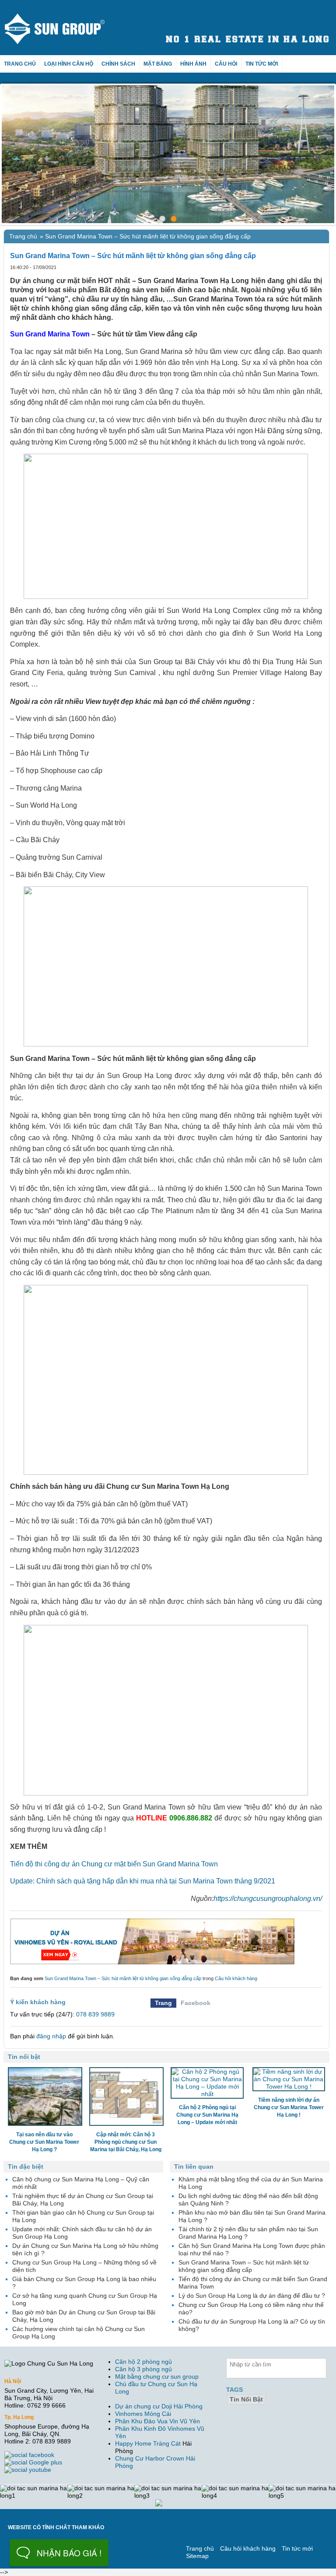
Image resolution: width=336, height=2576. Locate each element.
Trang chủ (20, 64)
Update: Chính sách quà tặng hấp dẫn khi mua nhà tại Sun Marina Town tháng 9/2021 (143, 1881)
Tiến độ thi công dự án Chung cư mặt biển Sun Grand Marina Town (114, 1864)
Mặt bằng (158, 64)
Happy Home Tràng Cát (148, 2443)
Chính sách (118, 64)
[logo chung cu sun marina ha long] (63, 17)
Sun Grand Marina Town (50, 334)
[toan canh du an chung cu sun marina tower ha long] (168, 154)
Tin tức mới (262, 64)
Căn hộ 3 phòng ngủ (143, 2369)
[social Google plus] (34, 2462)
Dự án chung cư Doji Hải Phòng (159, 2406)
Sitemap (197, 2556)
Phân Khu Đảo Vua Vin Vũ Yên (157, 2421)
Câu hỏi (226, 64)
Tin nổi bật (246, 2399)
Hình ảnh (193, 64)
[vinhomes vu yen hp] (166, 1941)
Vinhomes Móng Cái (143, 2414)
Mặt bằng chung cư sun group (157, 2376)
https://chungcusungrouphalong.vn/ (268, 1899)
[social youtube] (29, 2470)
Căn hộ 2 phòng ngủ (143, 2362)
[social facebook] (30, 2455)
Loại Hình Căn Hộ (69, 64)
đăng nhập (51, 2036)
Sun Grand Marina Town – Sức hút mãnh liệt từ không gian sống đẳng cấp (123, 1978)
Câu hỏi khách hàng (236, 1978)
